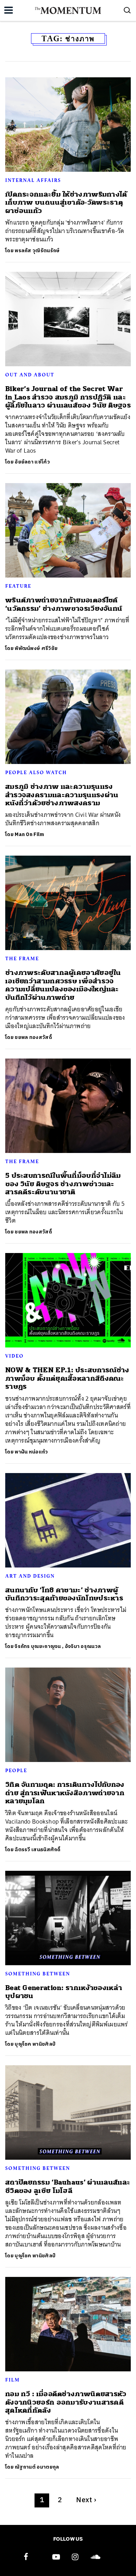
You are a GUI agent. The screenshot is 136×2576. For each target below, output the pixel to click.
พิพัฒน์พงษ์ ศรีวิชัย (36, 648)
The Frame (22, 958)
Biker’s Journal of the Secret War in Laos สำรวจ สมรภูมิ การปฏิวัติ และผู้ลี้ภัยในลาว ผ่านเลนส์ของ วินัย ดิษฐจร (68, 397)
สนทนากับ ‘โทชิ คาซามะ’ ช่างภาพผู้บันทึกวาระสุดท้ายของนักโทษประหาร (64, 1594)
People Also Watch (36, 772)
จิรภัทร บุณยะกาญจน (38, 1646)
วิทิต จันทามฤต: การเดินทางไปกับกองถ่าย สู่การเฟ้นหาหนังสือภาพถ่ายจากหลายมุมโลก (65, 1793)
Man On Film (29, 834)
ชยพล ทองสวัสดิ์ (33, 1037)
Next (86, 2500)
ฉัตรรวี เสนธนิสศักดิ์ (38, 1850)
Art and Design (30, 1576)
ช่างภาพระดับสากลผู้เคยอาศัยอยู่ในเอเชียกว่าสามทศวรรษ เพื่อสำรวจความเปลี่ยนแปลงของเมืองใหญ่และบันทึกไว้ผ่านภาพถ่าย (63, 985)
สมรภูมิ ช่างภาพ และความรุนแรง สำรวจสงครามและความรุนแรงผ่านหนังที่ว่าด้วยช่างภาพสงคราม (62, 795)
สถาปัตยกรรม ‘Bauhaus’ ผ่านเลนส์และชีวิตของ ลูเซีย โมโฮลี (68, 2186)
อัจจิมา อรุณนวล (83, 1646)
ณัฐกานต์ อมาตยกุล (37, 2467)
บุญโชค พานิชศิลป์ (35, 2044)
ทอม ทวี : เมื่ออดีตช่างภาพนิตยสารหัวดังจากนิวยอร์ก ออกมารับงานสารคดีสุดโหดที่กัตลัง (66, 2402)
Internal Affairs (33, 180)
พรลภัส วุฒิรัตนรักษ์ (37, 251)
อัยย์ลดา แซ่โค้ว (32, 462)
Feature (18, 586)
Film (13, 2380)
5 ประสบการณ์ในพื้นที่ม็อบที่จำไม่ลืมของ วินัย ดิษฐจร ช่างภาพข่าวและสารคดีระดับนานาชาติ (63, 1184)
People (16, 1770)
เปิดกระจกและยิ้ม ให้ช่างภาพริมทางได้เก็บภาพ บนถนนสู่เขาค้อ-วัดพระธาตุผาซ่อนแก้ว (66, 203)
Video (14, 1356)
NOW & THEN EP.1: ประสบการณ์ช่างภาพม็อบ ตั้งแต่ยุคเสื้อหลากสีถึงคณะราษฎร (67, 1378)
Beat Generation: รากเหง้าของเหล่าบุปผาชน (64, 1992)
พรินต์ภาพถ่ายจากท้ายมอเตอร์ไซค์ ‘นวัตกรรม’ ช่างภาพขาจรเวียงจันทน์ (64, 604)
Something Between (38, 1974)
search (127, 10)
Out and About (30, 375)
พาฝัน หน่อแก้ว (31, 1452)
